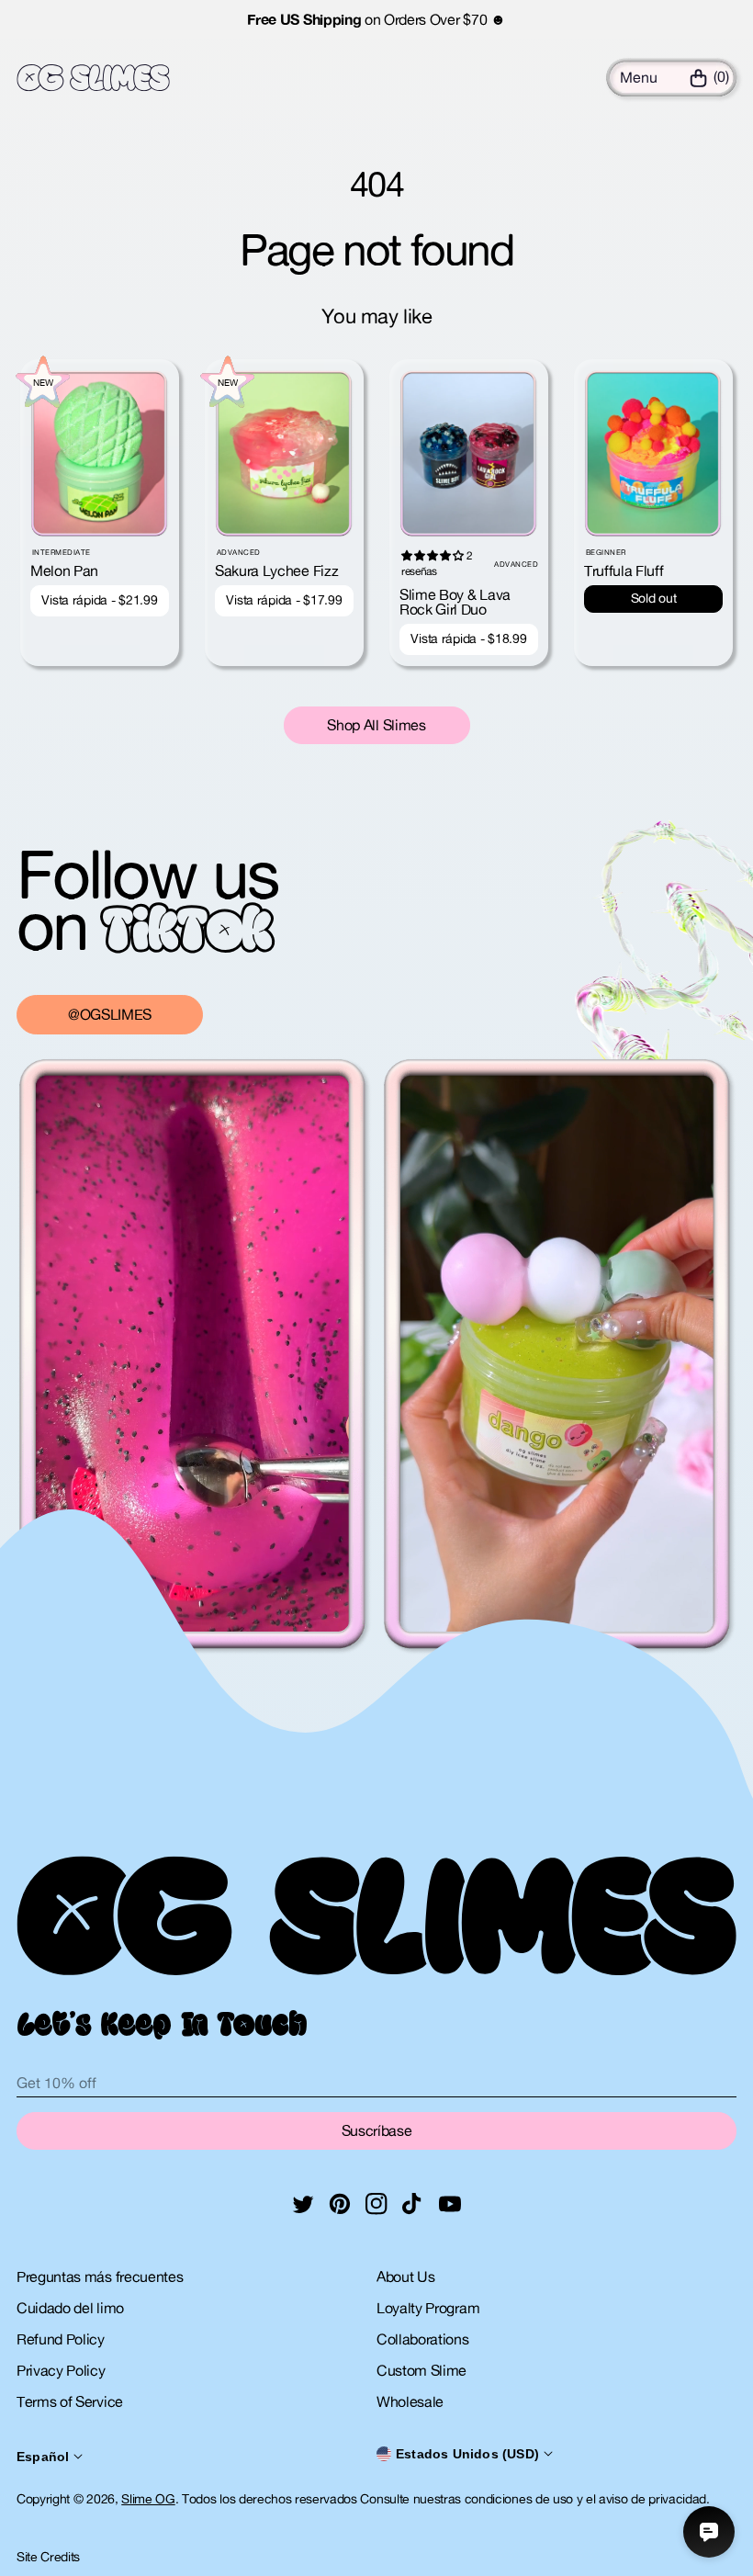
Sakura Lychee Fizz (276, 571)
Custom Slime (421, 2370)
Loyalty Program (428, 2308)
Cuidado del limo (70, 2308)
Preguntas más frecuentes (100, 2277)
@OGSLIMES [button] (110, 1014)
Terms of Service (70, 2401)
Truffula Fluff (624, 571)
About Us (405, 2277)
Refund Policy (61, 2339)
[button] (639, 77)
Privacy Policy (61, 2370)
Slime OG (148, 2499)
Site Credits (48, 2557)
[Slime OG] (93, 78)
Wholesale (410, 2401)
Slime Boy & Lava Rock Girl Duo (455, 602)
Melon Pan (64, 571)
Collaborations (423, 2339)
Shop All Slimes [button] (376, 725)
